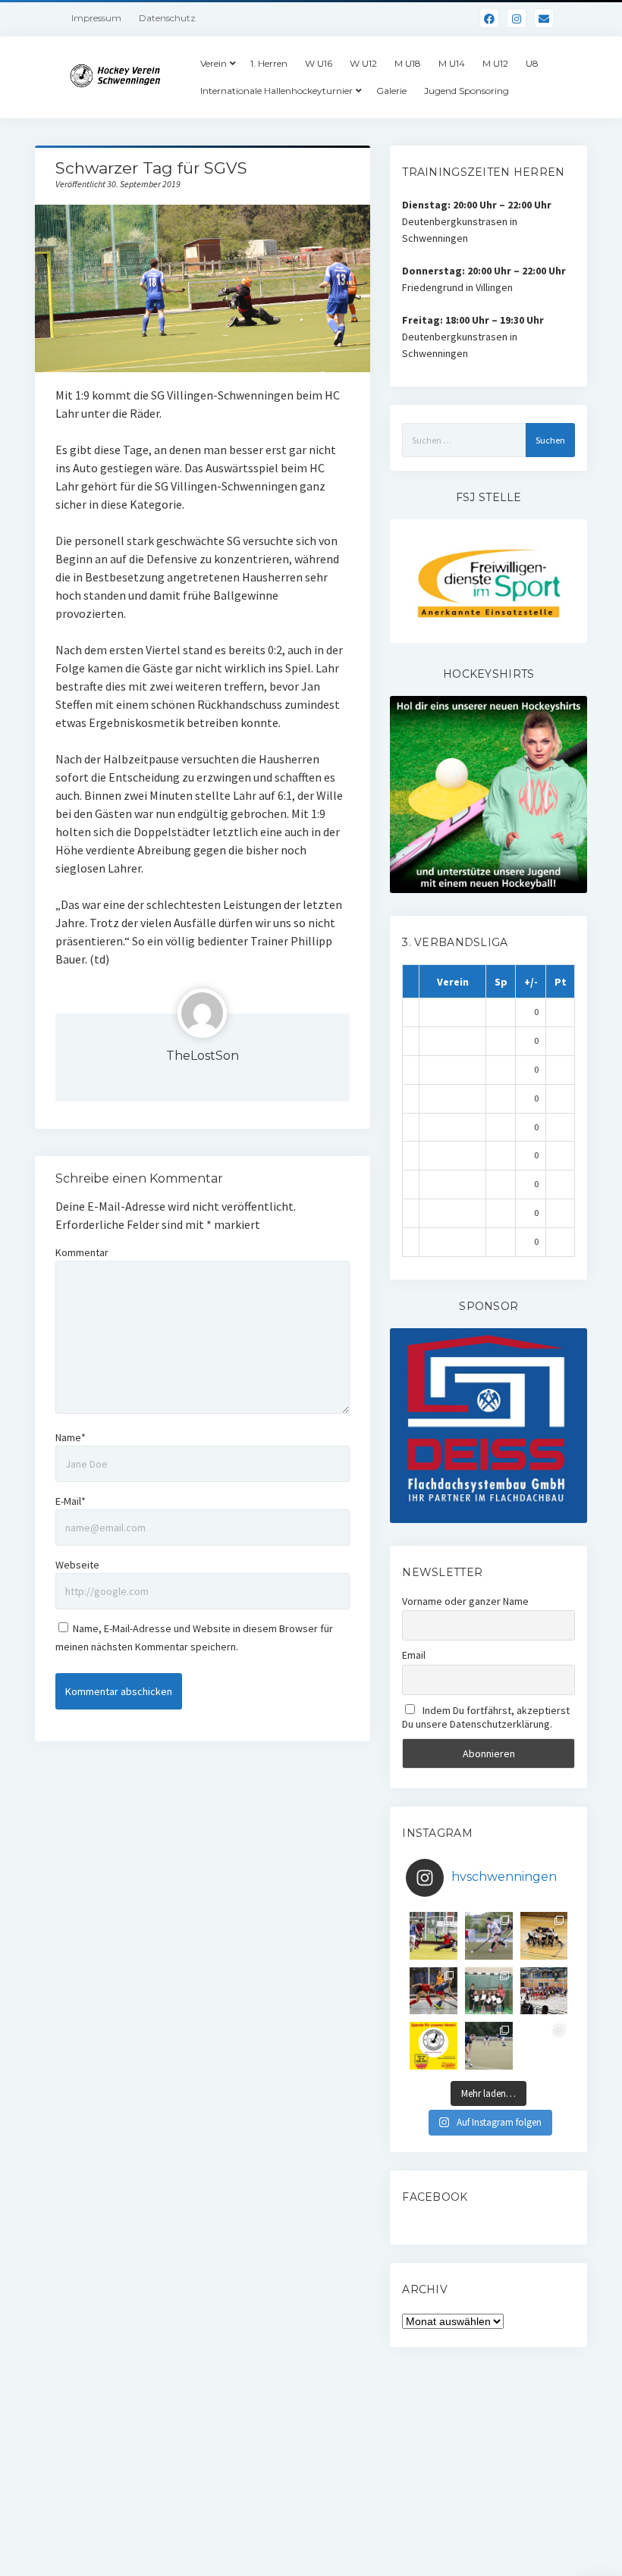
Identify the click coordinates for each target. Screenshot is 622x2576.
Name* (71, 1437)
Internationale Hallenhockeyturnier (276, 91)
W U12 (363, 63)
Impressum (96, 18)
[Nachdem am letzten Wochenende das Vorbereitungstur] (489, 1991)
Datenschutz (167, 18)
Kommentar (82, 1252)
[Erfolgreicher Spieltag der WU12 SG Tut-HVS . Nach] (434, 1991)
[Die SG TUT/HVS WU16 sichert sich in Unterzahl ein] (489, 1936)
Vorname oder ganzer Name (465, 1601)
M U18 (408, 63)
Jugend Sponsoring (466, 91)
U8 (532, 63)
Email (414, 1655)
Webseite (77, 1565)
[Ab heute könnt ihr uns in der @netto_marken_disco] (434, 2046)
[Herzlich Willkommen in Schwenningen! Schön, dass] (544, 1991)
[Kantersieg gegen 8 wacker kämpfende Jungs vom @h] (489, 2046)
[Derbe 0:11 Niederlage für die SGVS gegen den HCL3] (434, 1936)
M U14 (452, 63)
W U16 (319, 63)
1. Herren (269, 63)
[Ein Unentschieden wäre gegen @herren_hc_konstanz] (544, 2046)
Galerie (391, 91)
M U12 (495, 63)
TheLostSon (203, 1056)
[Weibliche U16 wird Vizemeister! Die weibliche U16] (544, 1936)
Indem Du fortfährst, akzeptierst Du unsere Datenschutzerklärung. (486, 1717)
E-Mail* (71, 1501)
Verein (214, 63)
